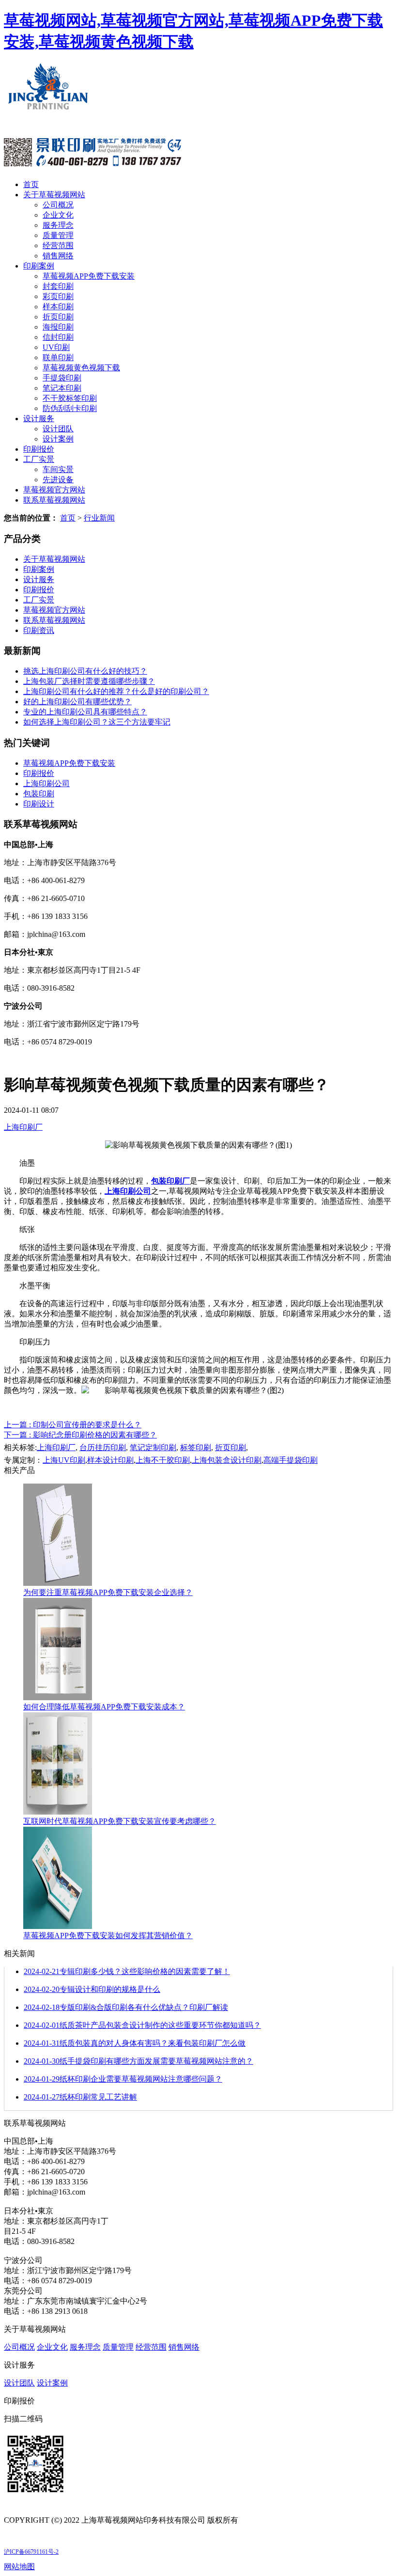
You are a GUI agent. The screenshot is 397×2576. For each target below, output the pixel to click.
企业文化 (58, 215)
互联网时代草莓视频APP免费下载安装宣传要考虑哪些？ (120, 1821)
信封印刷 (58, 337)
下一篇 (80, 1435)
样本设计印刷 (110, 1460)
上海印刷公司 (46, 783)
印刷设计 (39, 804)
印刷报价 (39, 449)
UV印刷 (56, 347)
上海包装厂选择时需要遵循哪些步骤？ (89, 681)
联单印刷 (58, 357)
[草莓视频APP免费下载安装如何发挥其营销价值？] (58, 1926)
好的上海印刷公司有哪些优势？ (77, 702)
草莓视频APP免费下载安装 (89, 276)
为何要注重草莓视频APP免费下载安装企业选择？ (108, 1592)
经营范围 (58, 245)
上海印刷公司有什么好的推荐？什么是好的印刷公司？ (116, 691)
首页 (31, 184)
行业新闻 (99, 518)
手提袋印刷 (62, 378)
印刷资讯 (39, 630)
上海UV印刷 (64, 1460)
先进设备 (58, 480)
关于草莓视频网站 (54, 195)
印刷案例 (39, 266)
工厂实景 (39, 459)
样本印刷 (58, 307)
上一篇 (73, 1425)
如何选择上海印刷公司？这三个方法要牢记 (97, 722)
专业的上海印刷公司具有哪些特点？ (85, 712)
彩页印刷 (58, 296)
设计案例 (58, 439)
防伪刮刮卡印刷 (70, 408)
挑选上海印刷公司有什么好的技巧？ (85, 671)
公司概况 (58, 205)
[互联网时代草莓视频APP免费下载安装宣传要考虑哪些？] (58, 1812)
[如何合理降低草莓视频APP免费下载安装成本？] (58, 1698)
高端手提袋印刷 (290, 1460)
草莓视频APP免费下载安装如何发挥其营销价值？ (108, 1936)
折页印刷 (58, 317)
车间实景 (58, 469)
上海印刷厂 (23, 1127)
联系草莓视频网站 (54, 500)
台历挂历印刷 (103, 1447)
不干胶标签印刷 (70, 398)
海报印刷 (58, 327)
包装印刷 (39, 794)
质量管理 (58, 235)
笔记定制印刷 (153, 1447)
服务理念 (58, 225)
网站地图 (19, 2567)
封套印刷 (58, 286)
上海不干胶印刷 (163, 1460)
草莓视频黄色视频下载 (81, 368)
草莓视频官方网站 (54, 490)
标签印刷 (196, 1447)
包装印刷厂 (170, 1181)
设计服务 (39, 419)
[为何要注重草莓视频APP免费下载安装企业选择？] (58, 1583)
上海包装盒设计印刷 (227, 1460)
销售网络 (58, 256)
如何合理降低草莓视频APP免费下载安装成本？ (104, 1707)
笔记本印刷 (62, 388)
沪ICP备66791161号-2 (31, 2552)
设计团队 (58, 429)
